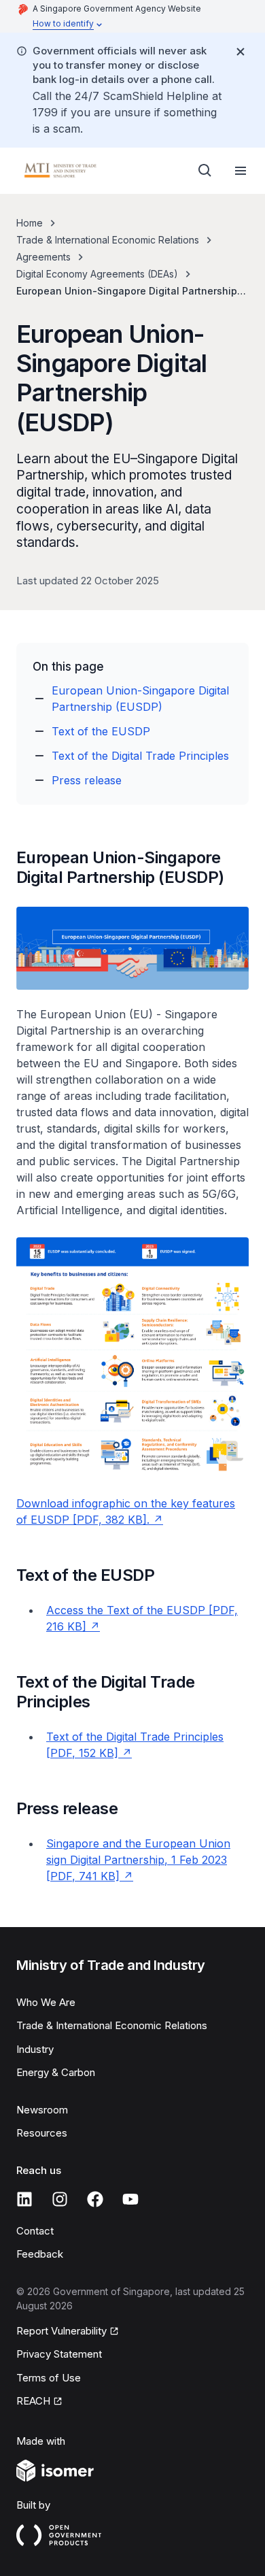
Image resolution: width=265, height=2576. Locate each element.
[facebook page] (95, 2199)
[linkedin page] (24, 2199)
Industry (35, 2049)
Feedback (40, 2254)
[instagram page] (60, 2199)
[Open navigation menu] (241, 171)
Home (30, 223)
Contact (35, 2231)
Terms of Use (49, 2378)
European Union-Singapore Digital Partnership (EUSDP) (140, 699)
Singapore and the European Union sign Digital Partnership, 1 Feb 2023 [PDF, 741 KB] (138, 1860)
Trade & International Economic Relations (108, 240)
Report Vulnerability (61, 2331)
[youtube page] (130, 2199)
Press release (87, 780)
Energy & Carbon (56, 2072)
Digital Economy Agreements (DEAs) (97, 274)
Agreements (43, 257)
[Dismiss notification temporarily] (241, 52)
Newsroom (42, 2110)
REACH (33, 2401)
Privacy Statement (59, 2354)
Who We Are (46, 2002)
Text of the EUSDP (101, 731)
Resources (42, 2133)
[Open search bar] (205, 171)
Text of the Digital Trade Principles (140, 756)
